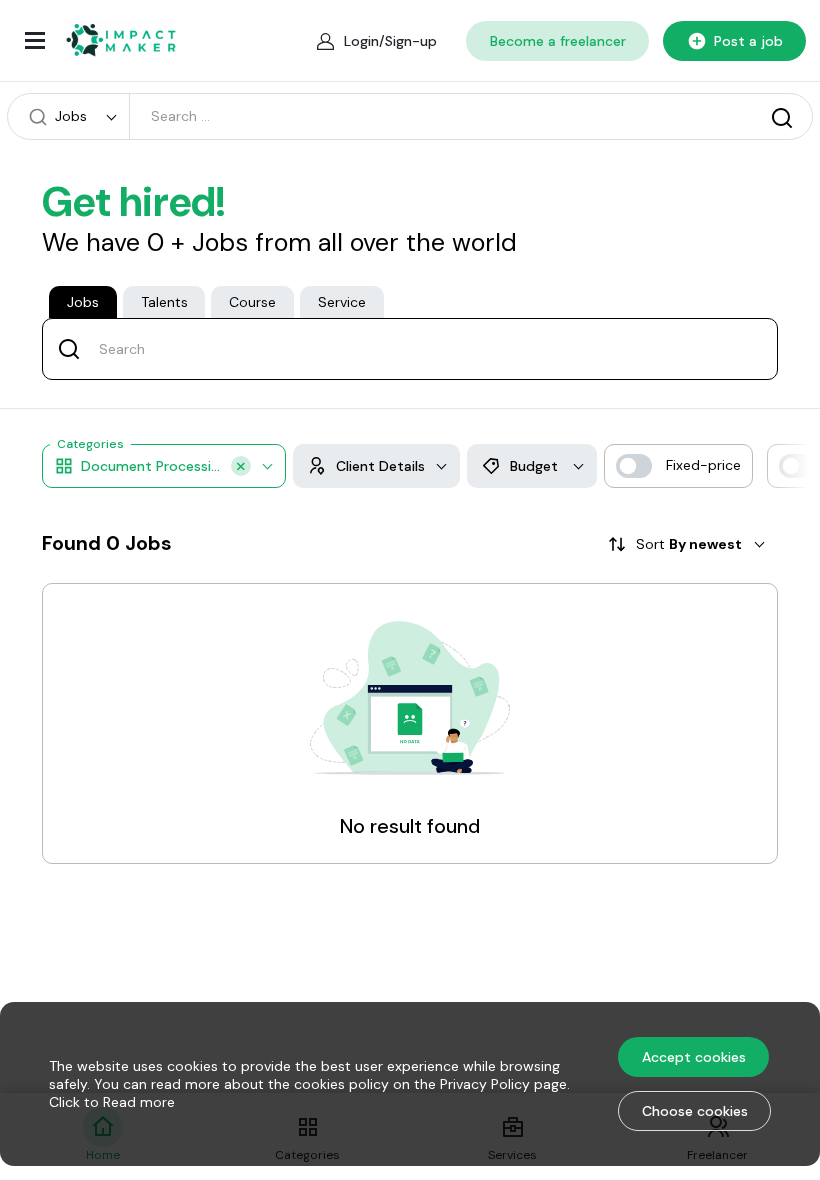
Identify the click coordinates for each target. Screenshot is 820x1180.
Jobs (83, 302)
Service (342, 302)
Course (252, 302)
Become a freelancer (558, 41)
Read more (139, 1102)
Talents (164, 302)
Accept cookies (694, 1057)
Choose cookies (695, 1111)
